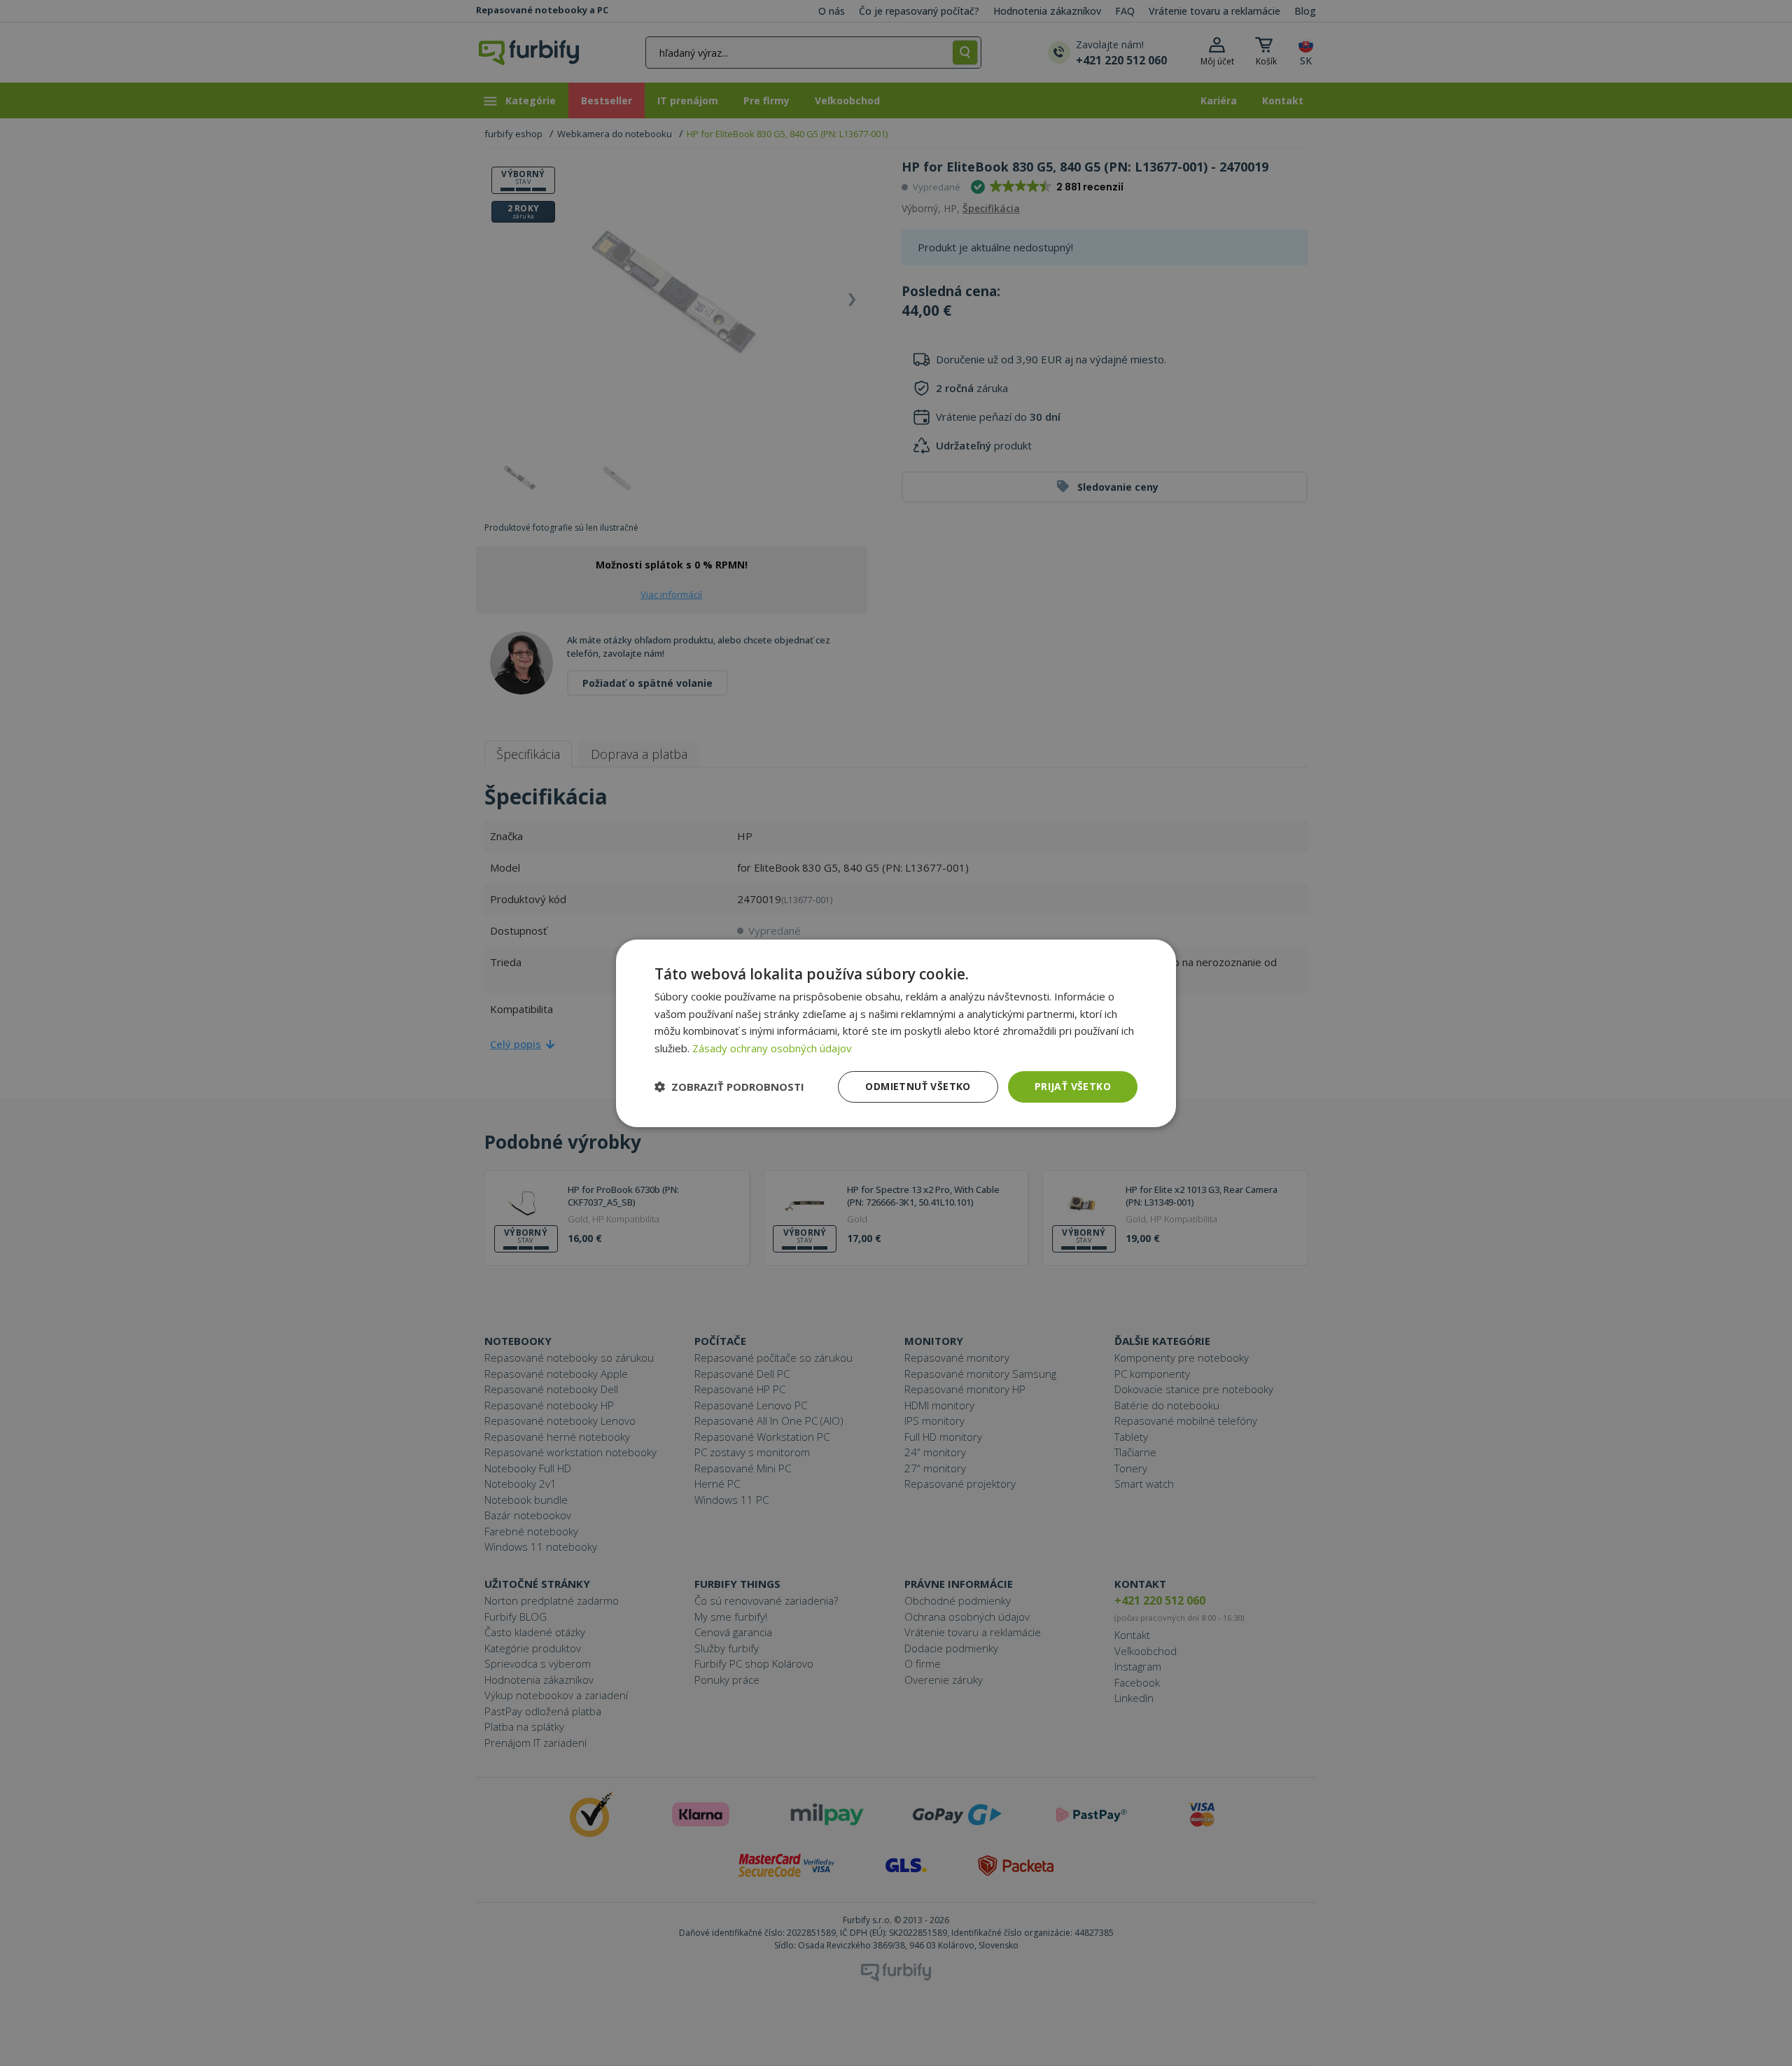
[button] (729, 1087)
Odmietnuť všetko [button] (918, 1086)
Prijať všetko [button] (1073, 1086)
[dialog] (896, 1033)
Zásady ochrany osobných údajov (772, 1048)
